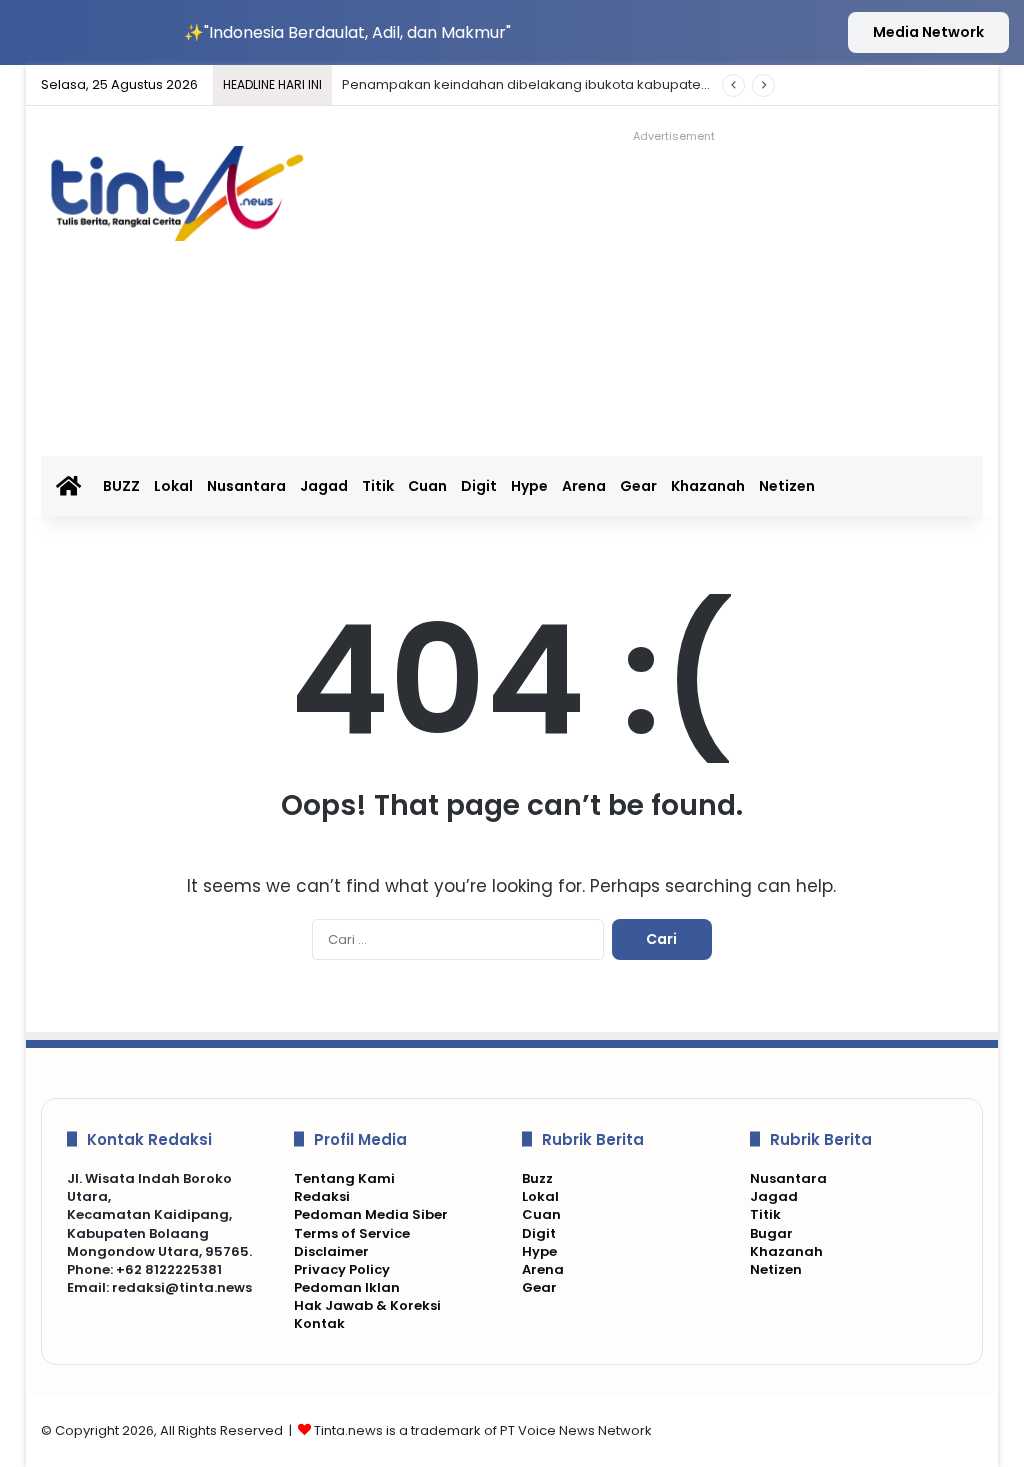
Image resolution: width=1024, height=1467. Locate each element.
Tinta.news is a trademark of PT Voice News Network (483, 1430)
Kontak (319, 1323)
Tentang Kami (344, 1178)
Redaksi (322, 1196)
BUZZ (121, 486)
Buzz (537, 1178)
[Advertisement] (694, 290)
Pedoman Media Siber (371, 1214)
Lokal (173, 486)
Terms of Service (352, 1233)
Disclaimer (331, 1251)
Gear (638, 486)
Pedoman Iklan (347, 1287)
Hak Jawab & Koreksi (367, 1305)
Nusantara (246, 486)
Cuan (427, 486)
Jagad (324, 486)
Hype (529, 486)
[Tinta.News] (188, 193)
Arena (584, 486)
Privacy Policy (342, 1269)
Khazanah (708, 486)
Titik (378, 486)
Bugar (771, 1233)
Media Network (928, 32)
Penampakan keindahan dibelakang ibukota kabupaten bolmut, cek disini (583, 84)
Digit (479, 486)
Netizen (787, 486)
